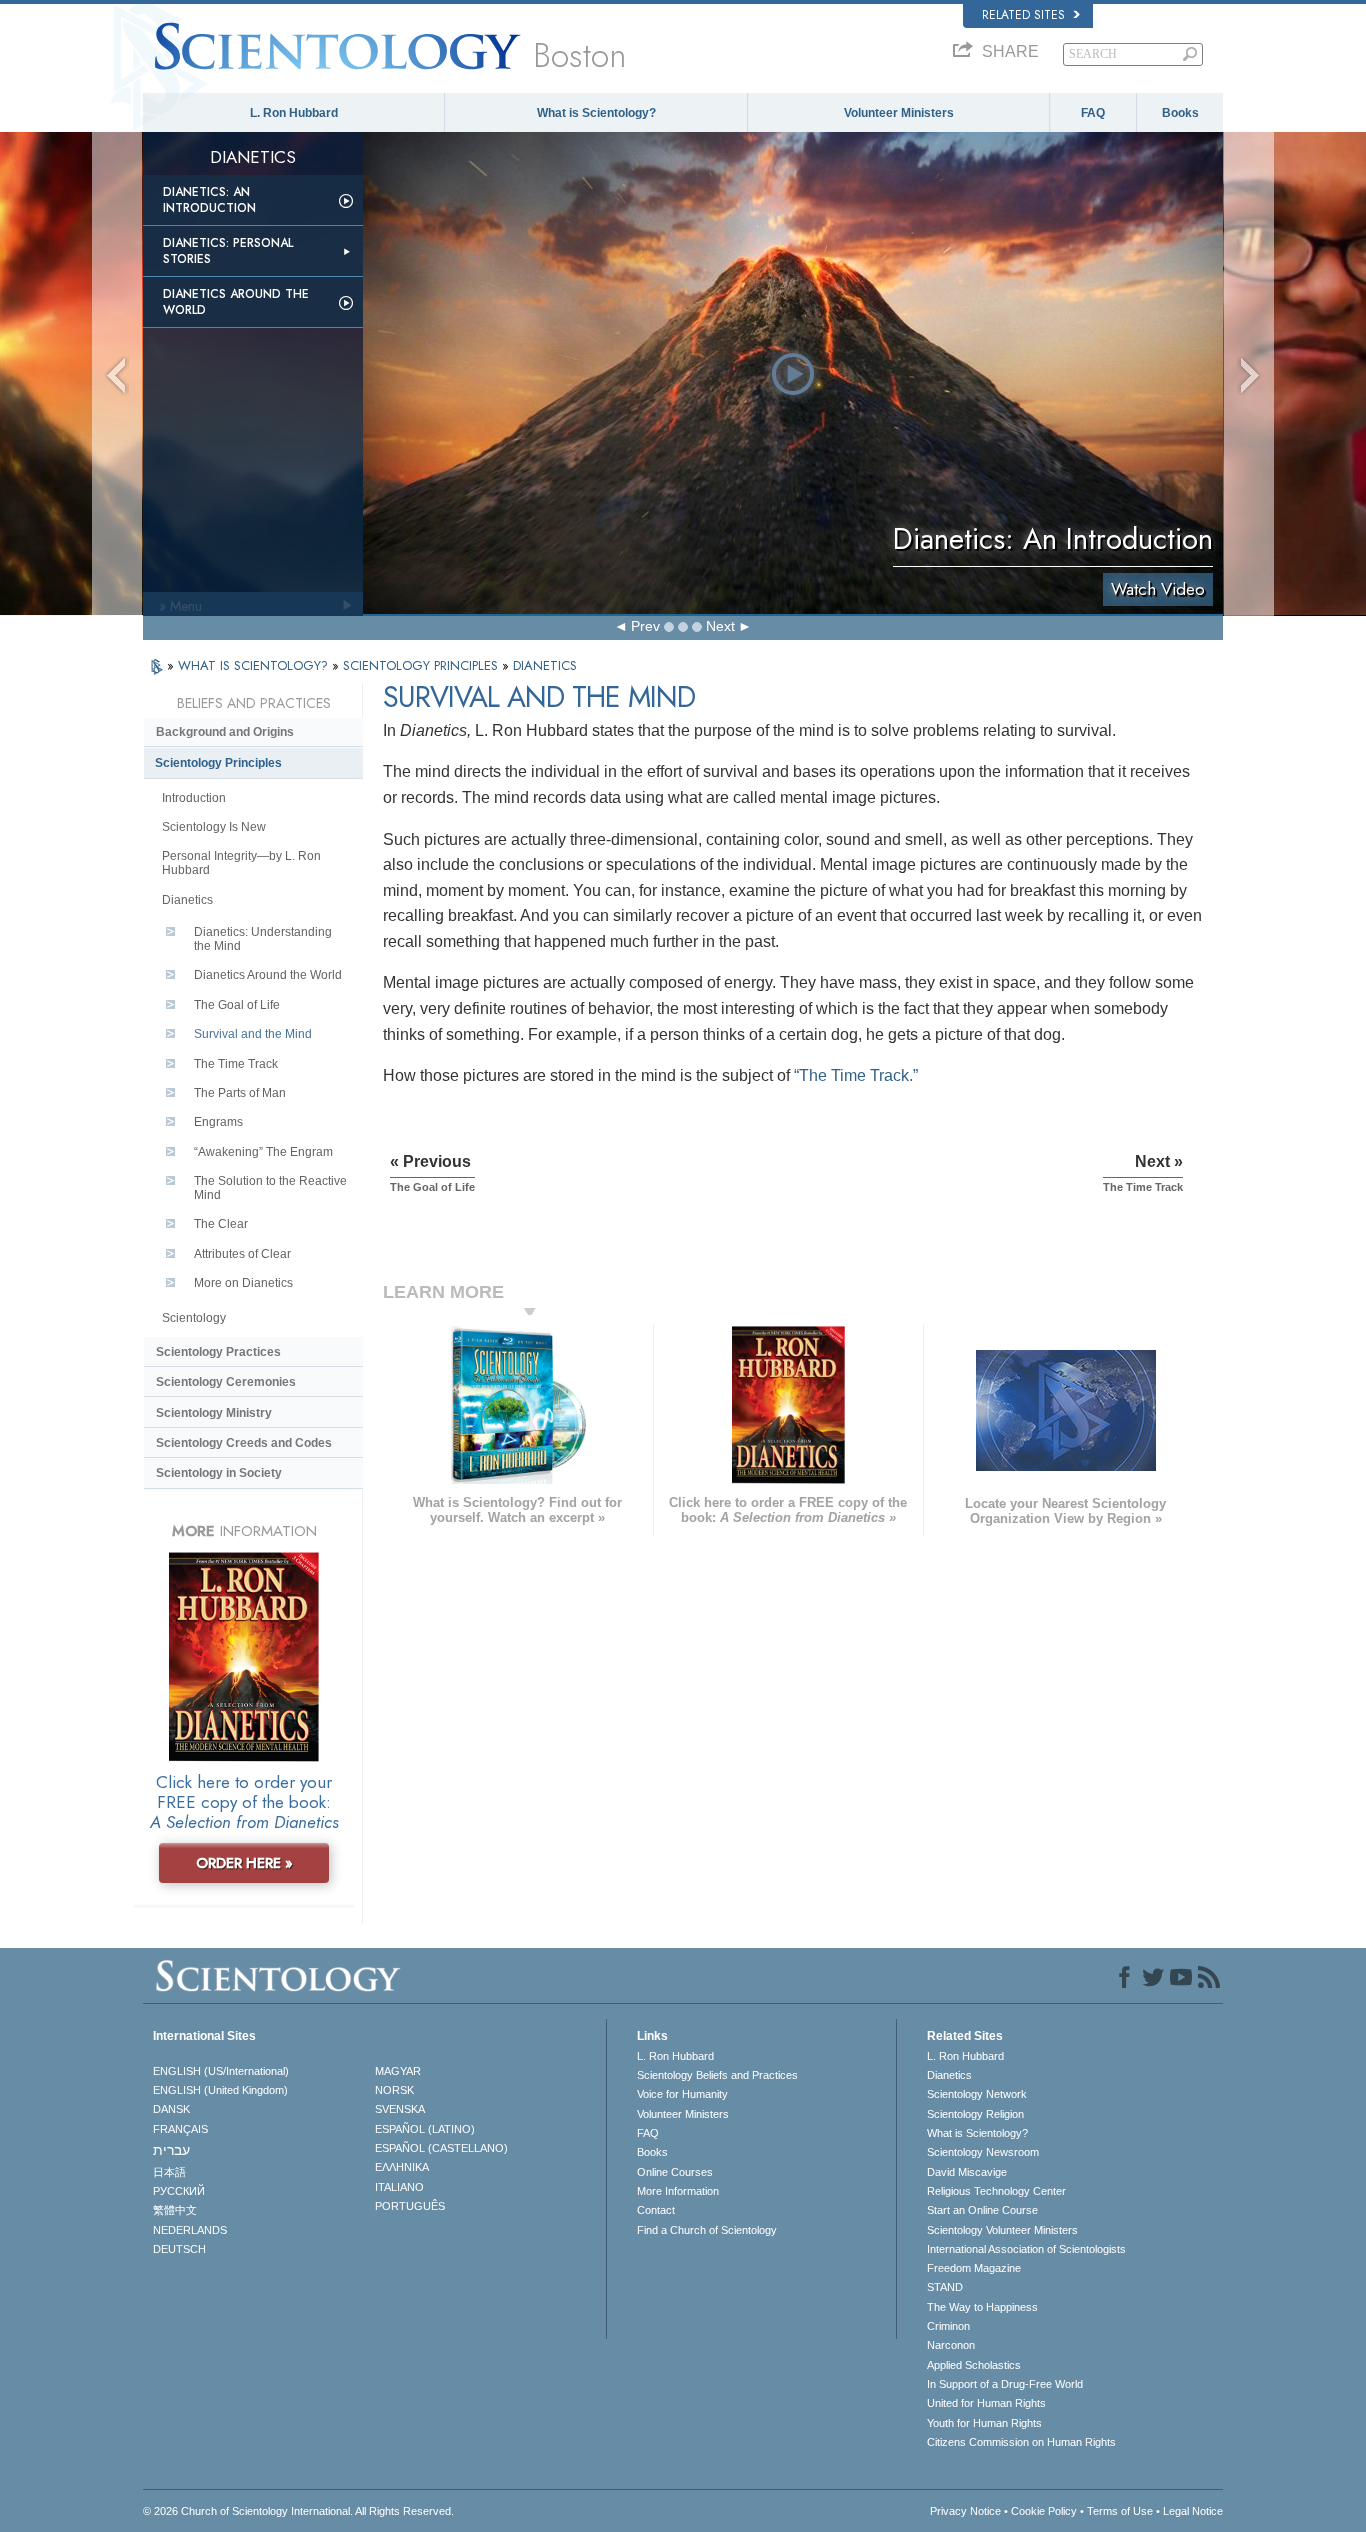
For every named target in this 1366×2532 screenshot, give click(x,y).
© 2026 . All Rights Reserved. (298, 2511)
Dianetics (187, 900)
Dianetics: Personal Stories (228, 251)
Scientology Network (977, 2094)
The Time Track (236, 1064)
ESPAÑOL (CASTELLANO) (441, 2148)
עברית (171, 2150)
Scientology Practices (218, 1352)
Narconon (951, 2345)
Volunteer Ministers (899, 113)
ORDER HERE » (244, 1863)
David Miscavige (967, 2172)
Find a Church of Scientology (707, 2230)
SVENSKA (400, 2109)
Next (720, 626)
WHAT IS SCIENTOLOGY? (255, 665)
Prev (645, 626)
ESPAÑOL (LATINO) (425, 2129)
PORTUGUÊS (410, 2206)
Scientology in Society (219, 1473)
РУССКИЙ (179, 2191)
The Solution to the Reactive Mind (270, 1188)
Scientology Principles (218, 763)
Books (1180, 113)
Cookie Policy (1044, 2511)
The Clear (221, 1224)
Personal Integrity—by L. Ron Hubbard (241, 863)
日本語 (169, 2172)
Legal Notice (1193, 2511)
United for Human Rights (986, 2403)
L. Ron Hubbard (294, 113)
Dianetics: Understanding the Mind (263, 939)
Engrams (218, 1122)
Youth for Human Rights (984, 2423)
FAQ (1093, 113)
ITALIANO (399, 2187)
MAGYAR (398, 2071)
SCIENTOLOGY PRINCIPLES (422, 665)
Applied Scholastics (974, 2365)
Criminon (948, 2326)
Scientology (194, 1318)
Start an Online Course (982, 2210)
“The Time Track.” (856, 1075)
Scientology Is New (214, 827)
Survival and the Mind (253, 1034)
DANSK (171, 2109)
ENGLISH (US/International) (221, 2071)
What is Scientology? (596, 113)
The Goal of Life (237, 1005)
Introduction (194, 798)
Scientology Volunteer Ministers (1002, 2230)
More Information (678, 2191)
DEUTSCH (179, 2249)
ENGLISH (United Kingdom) (220, 2090)
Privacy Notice (965, 2511)
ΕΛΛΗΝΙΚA (402, 2167)
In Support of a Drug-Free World (1005, 2384)
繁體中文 (175, 2210)
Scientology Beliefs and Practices (717, 2075)
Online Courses (675, 2172)
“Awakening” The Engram (263, 1152)
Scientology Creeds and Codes (244, 1443)
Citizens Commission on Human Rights (1021, 2442)
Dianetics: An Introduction (209, 200)
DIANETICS (545, 665)
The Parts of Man (240, 1093)
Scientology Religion (975, 2114)
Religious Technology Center (996, 2191)
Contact (656, 2210)
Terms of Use (1120, 2511)
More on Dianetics (243, 1283)
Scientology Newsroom (983, 2152)
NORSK (394, 2090)
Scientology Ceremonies (226, 1382)
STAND (945, 2287)
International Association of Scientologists (1026, 2249)
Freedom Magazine (974, 2268)
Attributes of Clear (242, 1254)
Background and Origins (225, 732)
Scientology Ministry (214, 1413)
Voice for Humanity (682, 2094)
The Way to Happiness (982, 2307)
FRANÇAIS (180, 2129)
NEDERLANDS (190, 2230)
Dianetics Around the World (236, 302)
